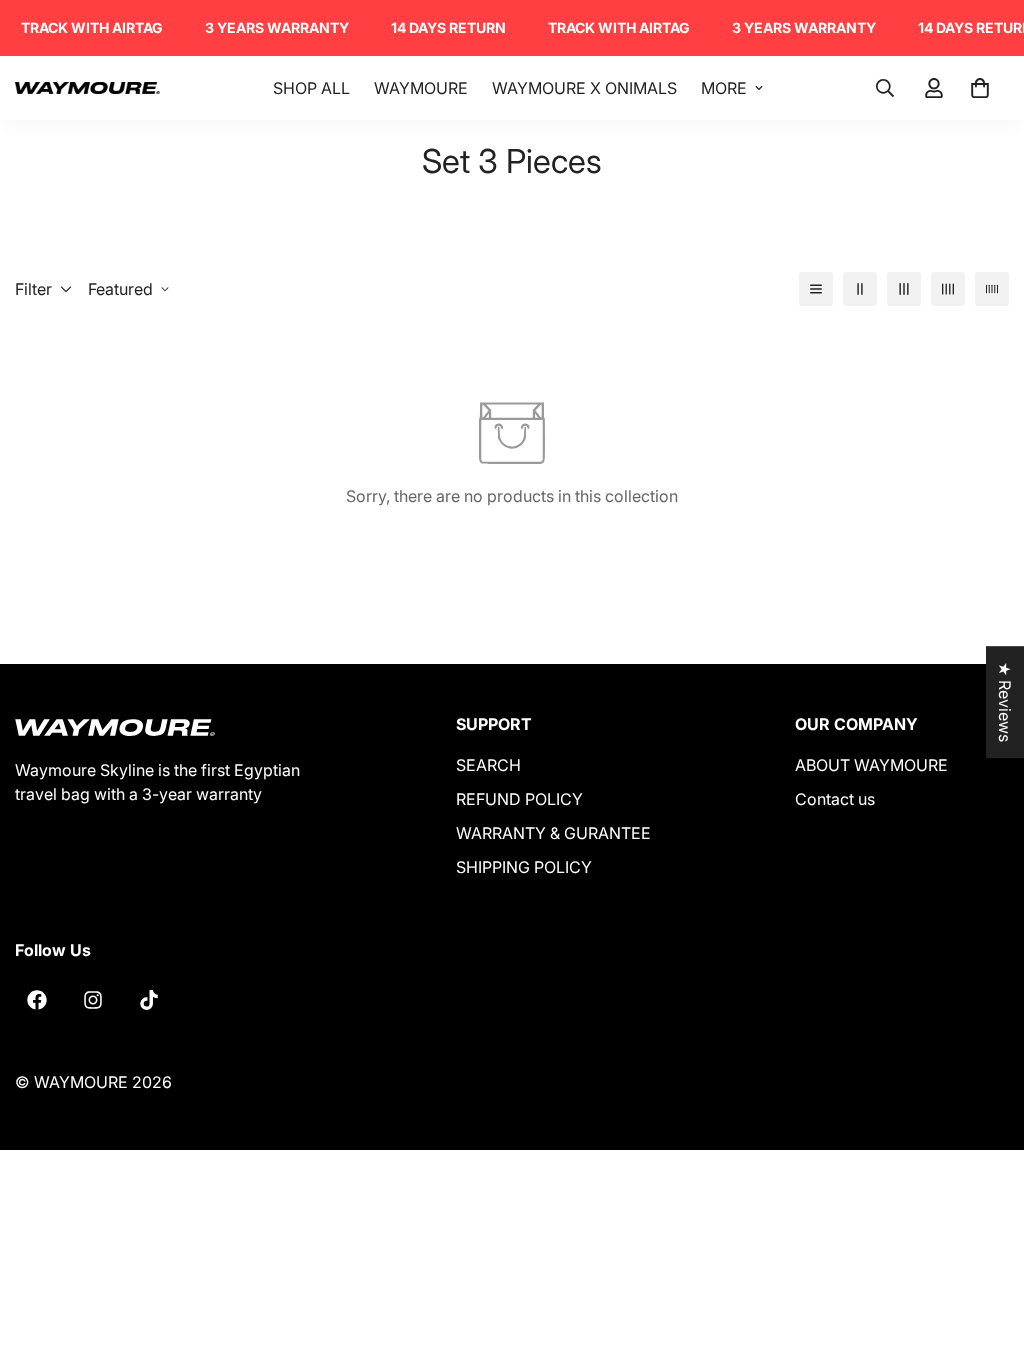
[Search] (885, 88)
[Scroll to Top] (985, 1257)
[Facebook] (37, 1000)
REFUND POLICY (519, 799)
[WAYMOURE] (87, 88)
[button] (980, 88)
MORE (724, 88)
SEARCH (488, 765)
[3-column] (904, 289)
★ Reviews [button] (1005, 702)
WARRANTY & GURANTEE (553, 833)
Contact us (835, 799)
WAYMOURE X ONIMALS (584, 88)
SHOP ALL (311, 88)
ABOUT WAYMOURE (871, 765)
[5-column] (992, 289)
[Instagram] (93, 1000)
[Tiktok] (149, 1000)
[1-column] (816, 289)
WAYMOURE (421, 88)
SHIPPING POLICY (524, 867)
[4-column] (948, 289)
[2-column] (860, 289)
